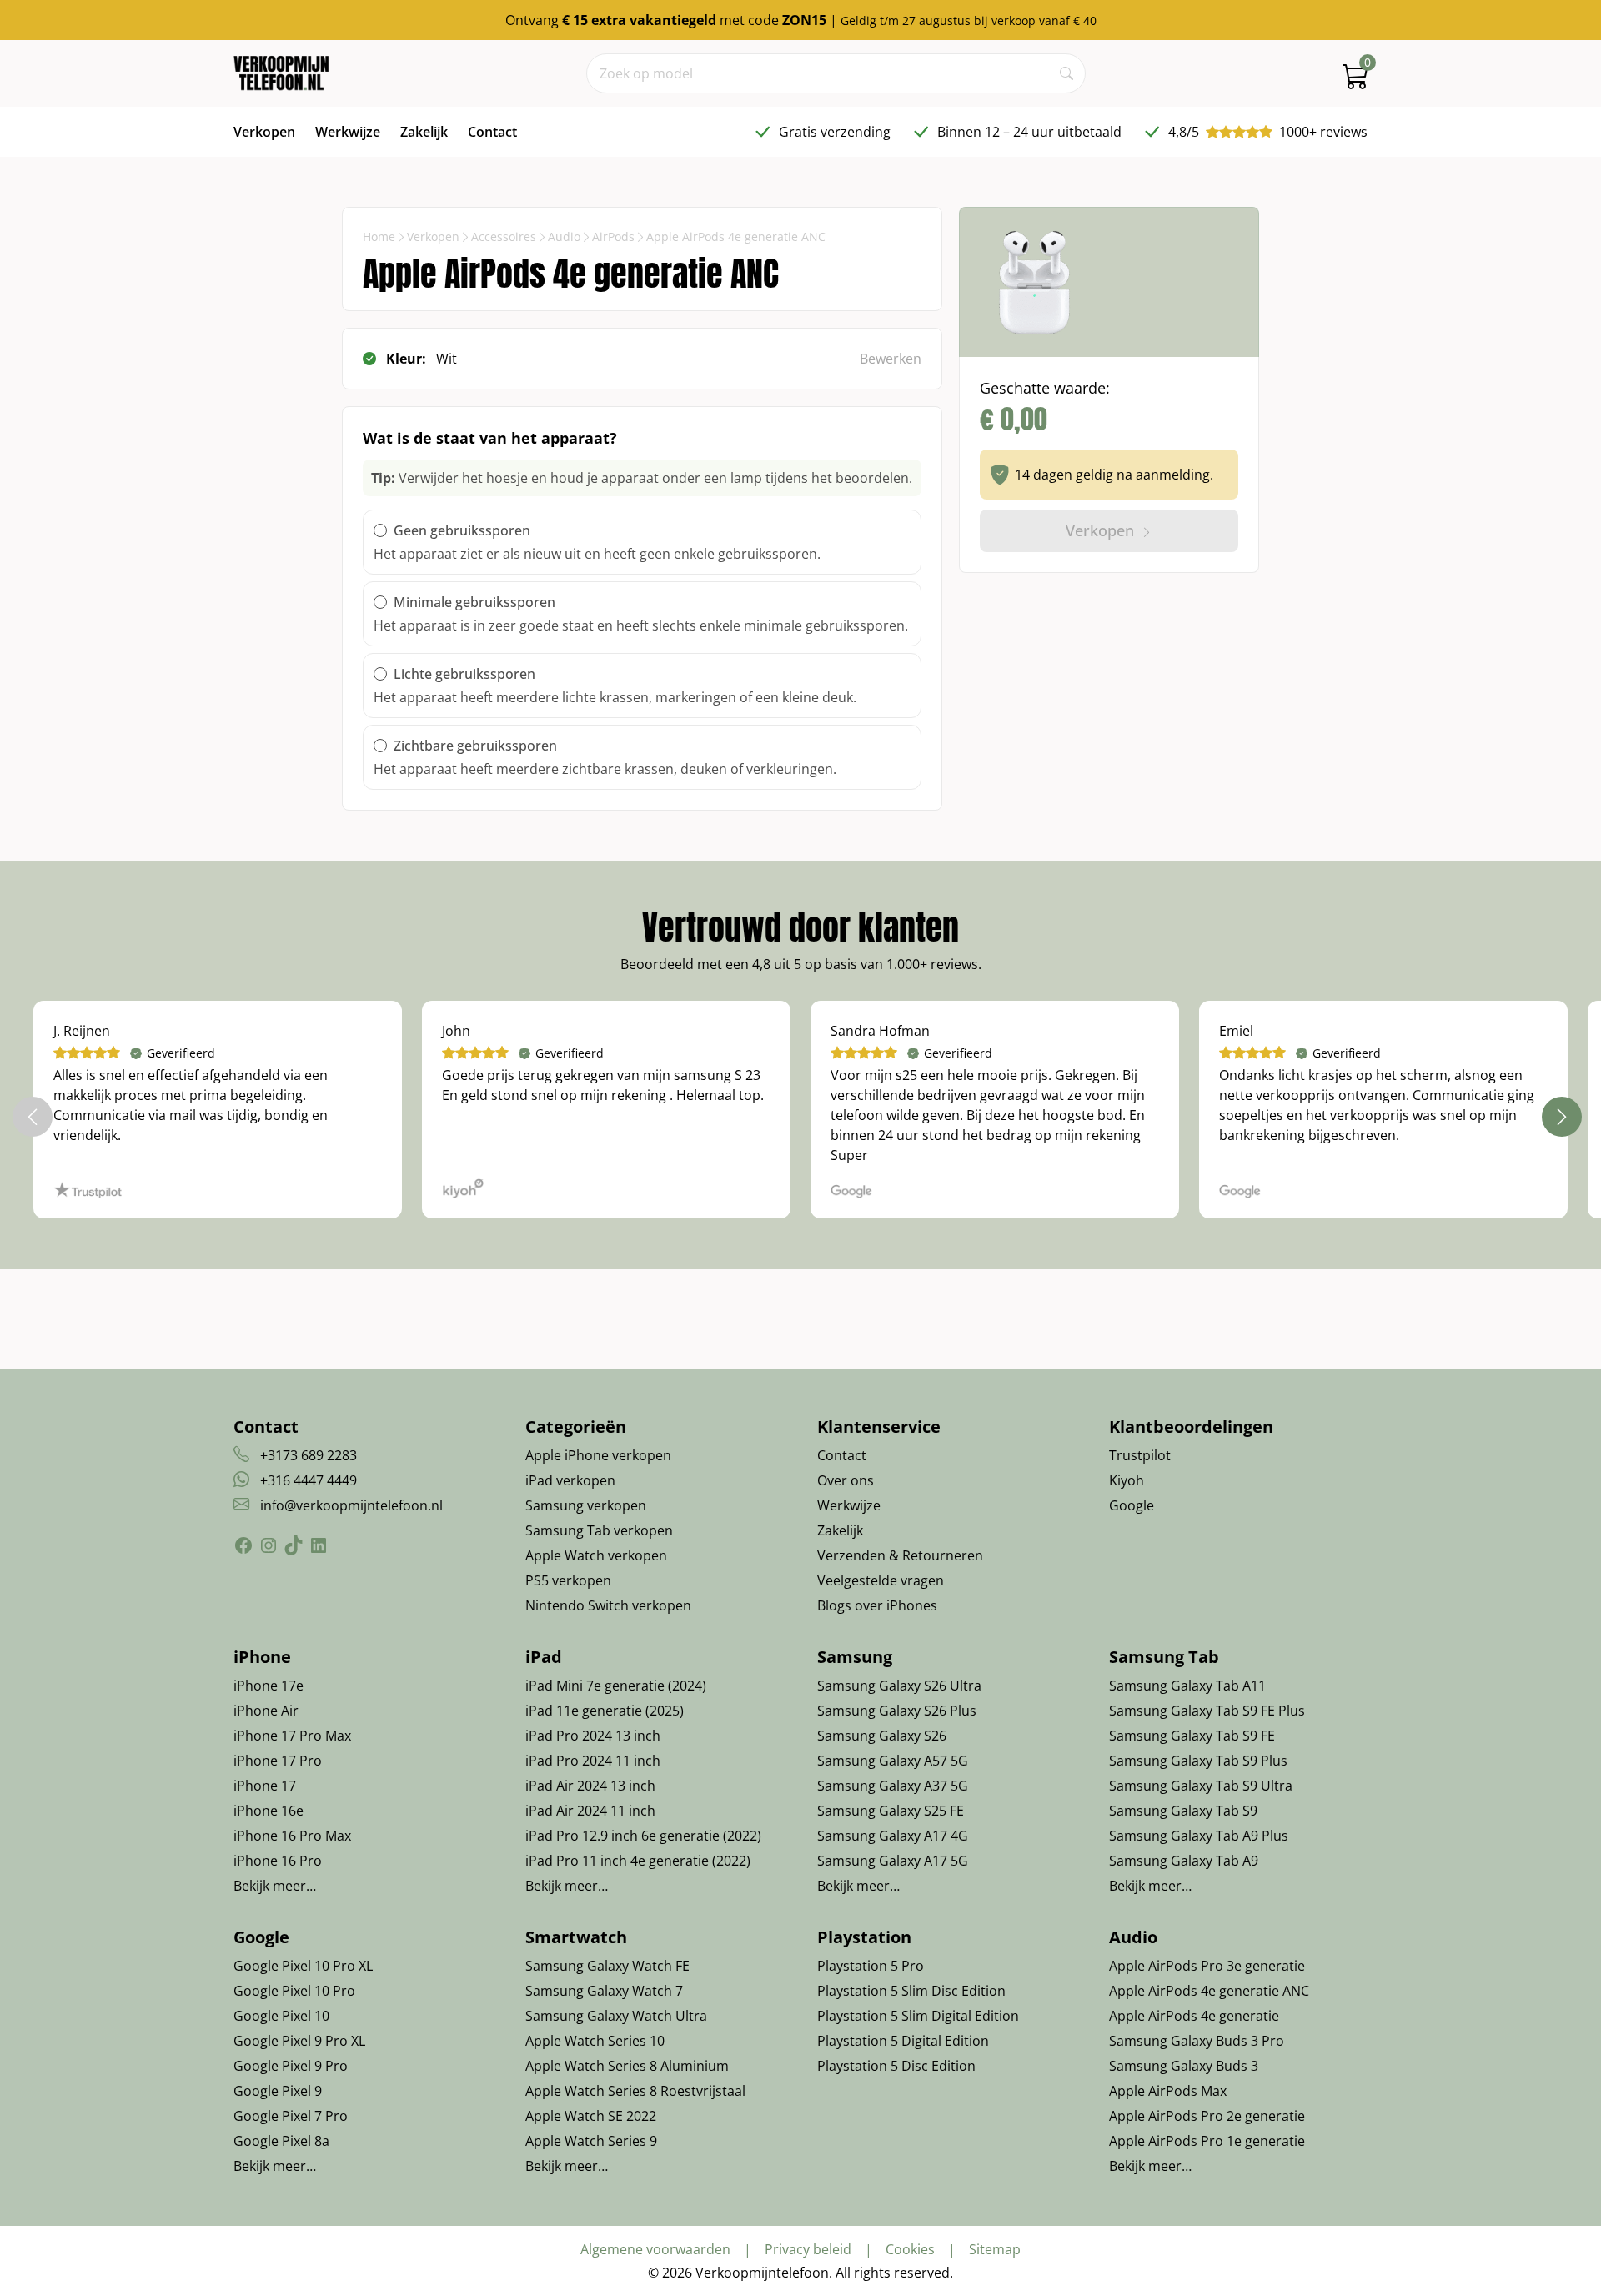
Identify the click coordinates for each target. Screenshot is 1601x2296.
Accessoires (504, 236)
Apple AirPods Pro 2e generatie (1207, 2116)
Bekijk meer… (275, 1886)
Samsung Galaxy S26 (882, 1736)
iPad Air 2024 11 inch (590, 1811)
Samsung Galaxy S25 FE (891, 1811)
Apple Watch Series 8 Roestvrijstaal (635, 2091)
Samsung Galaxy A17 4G (893, 1836)
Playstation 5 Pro (871, 1966)
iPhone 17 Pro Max (292, 1736)
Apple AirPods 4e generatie (1194, 2016)
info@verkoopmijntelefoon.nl (351, 1505)
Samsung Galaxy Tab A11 (1187, 1686)
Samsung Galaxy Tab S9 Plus (1198, 1761)
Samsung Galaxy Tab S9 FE (1192, 1736)
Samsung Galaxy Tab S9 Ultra (1201, 1786)
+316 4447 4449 (309, 1480)
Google (1132, 1505)
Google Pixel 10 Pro (294, 1991)
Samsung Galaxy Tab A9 (1184, 1861)
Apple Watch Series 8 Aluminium (627, 2066)
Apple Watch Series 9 (591, 2141)
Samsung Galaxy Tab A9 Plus (1199, 1836)
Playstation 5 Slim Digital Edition (918, 2016)
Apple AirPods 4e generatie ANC (1209, 1991)
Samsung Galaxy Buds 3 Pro (1197, 2041)
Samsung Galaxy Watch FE (607, 1966)
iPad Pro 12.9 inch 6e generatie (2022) (643, 1836)
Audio (564, 236)
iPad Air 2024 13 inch (590, 1786)
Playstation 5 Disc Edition (896, 2066)
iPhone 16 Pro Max (292, 1836)
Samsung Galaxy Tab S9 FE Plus (1207, 1711)
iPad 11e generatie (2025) (605, 1711)
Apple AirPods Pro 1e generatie (1207, 2141)
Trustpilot (1140, 1455)
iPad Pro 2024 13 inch (593, 1736)
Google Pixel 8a (281, 2141)
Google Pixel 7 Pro (291, 2116)
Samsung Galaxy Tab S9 (1183, 1811)
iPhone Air (266, 1711)
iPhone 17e (269, 1686)
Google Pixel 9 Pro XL (299, 2041)
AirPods (613, 236)
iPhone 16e (269, 1811)
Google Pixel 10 (281, 2016)
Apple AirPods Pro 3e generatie (1207, 1966)
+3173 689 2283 (309, 1455)
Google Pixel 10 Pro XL (303, 1966)
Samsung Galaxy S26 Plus (897, 1711)
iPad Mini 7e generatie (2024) (616, 1686)
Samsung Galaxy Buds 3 (1184, 2066)
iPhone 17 (265, 1786)
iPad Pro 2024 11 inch (593, 1761)
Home (379, 236)
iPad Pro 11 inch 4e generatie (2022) (638, 1861)
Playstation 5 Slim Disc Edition (911, 1991)
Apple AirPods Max (1168, 2091)
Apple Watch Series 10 (595, 2041)
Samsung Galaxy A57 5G (893, 1761)
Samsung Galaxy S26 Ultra (899, 1686)
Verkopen (433, 236)
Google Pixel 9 (278, 2091)
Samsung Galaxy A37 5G (893, 1786)
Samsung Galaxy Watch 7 (604, 1991)
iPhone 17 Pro (278, 1761)
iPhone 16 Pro (278, 1861)
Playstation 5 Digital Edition (903, 2041)
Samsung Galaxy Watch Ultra (616, 2016)
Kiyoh (1127, 1480)
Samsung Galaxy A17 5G (893, 1861)
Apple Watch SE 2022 (591, 2116)
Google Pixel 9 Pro (291, 2066)
